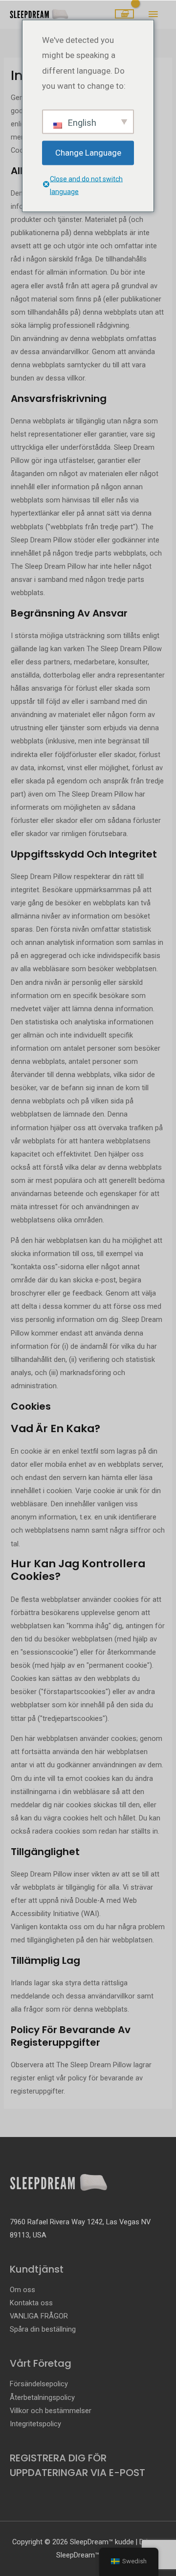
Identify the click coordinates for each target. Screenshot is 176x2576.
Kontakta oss (31, 2303)
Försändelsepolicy (39, 2384)
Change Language (88, 152)
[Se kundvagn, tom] (124, 14)
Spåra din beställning (43, 2329)
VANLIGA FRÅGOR (39, 2316)
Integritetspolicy (35, 2424)
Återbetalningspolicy (42, 2397)
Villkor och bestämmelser (51, 2411)
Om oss (22, 2290)
